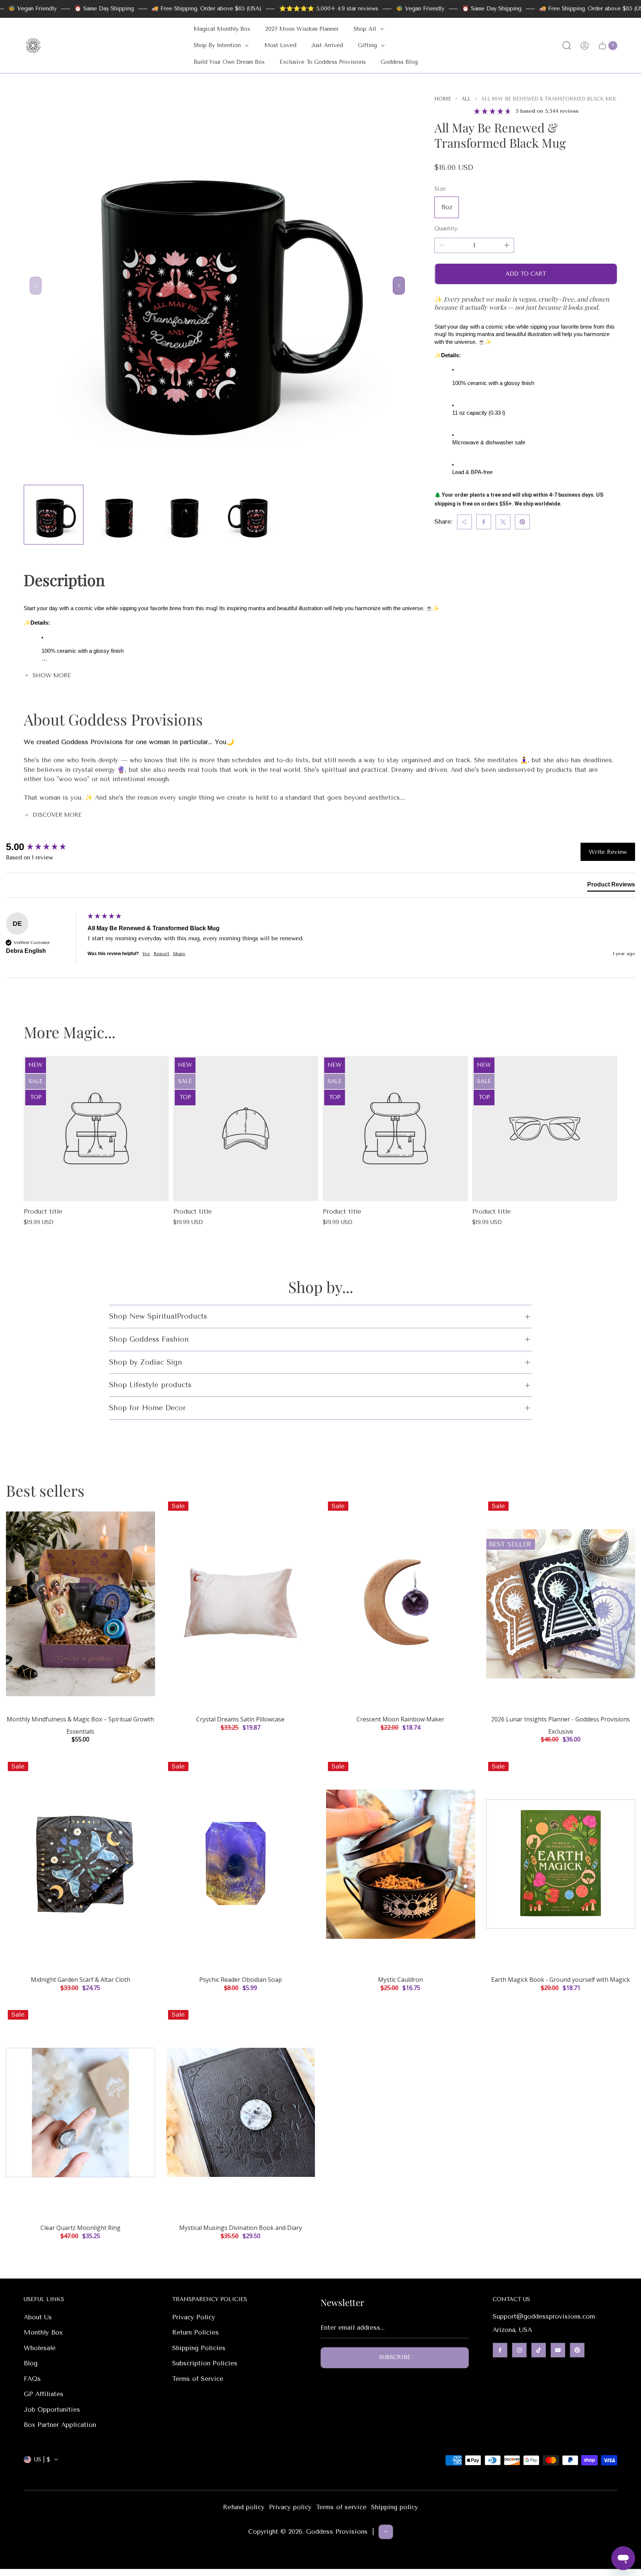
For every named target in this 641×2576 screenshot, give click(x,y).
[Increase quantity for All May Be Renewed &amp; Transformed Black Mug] (507, 245)
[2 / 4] (119, 515)
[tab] (611, 886)
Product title (43, 1211)
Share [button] (179, 954)
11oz (447, 207)
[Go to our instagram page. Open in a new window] (519, 2350)
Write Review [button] (608, 852)
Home (443, 99)
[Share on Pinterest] (522, 522)
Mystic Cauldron (400, 1980)
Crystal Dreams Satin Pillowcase (240, 1719)
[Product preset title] (96, 1129)
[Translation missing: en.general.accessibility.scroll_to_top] (386, 2531)
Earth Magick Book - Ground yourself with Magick (561, 1980)
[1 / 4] (54, 515)
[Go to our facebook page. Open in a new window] (500, 2350)
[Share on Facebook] (484, 522)
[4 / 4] (250, 515)
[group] (45, 847)
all (466, 99)
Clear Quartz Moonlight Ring (80, 2228)
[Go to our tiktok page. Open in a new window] (539, 2350)
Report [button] (161, 954)
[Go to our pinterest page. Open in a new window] (577, 2350)
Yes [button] (146, 954)
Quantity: (446, 228)
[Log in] (585, 46)
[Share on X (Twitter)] (503, 522)
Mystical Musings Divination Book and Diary (241, 2228)
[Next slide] (399, 286)
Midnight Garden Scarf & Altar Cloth (80, 1980)
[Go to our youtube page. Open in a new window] (558, 2350)
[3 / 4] (185, 515)
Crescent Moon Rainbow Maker (400, 1719)
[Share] (464, 522)
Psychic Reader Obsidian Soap (241, 1980)
